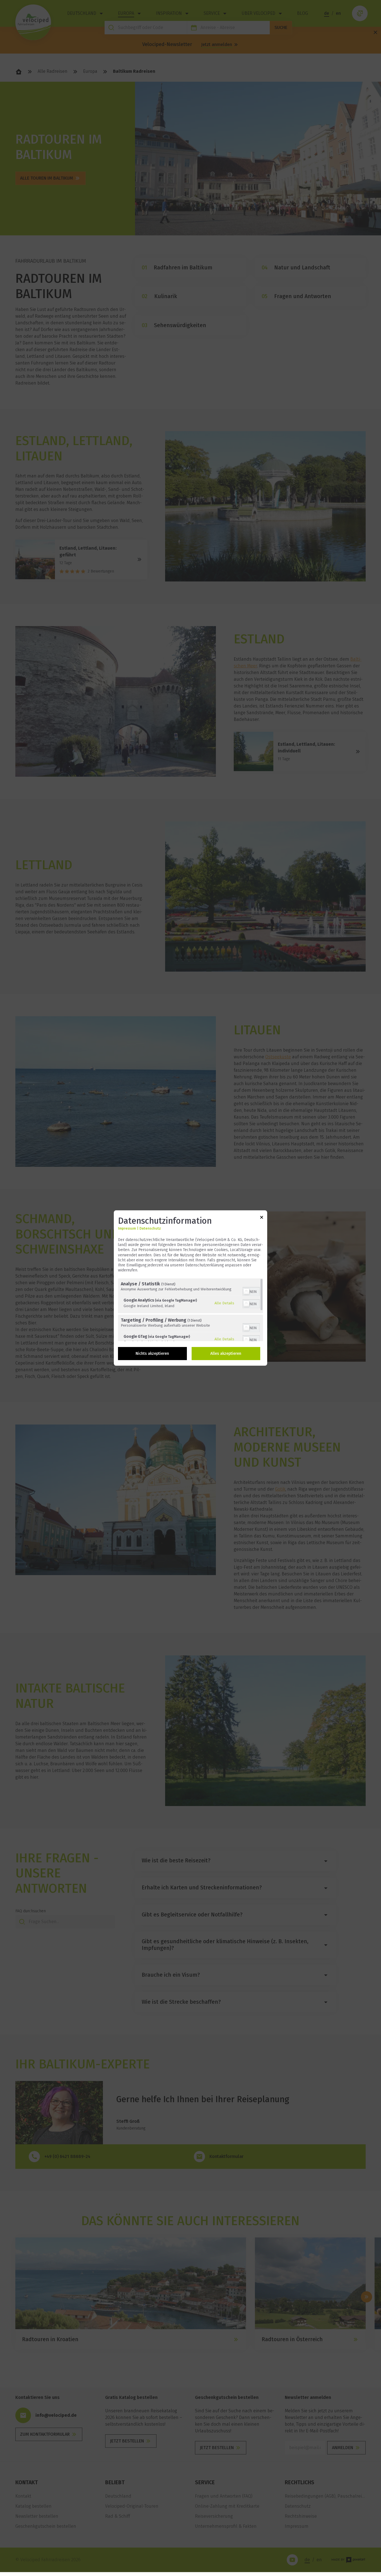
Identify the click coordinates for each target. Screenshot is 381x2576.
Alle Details (224, 1303)
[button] (246, 1291)
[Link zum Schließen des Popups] (262, 1218)
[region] (191, 1310)
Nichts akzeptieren (152, 1354)
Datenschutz (150, 1228)
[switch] (251, 1291)
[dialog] (191, 1288)
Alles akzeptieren (226, 1354)
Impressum (127, 1228)
